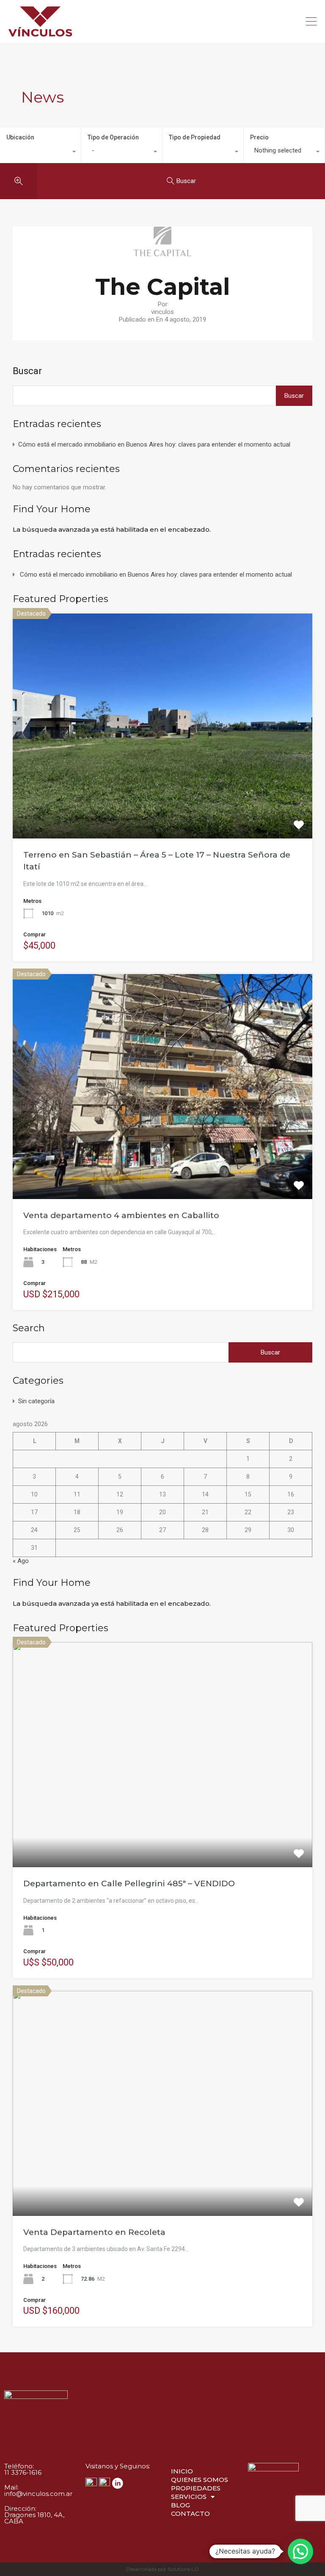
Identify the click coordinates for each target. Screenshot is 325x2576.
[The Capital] (162, 253)
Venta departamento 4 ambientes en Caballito (121, 1215)
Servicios (189, 2497)
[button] (300, 2551)
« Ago (21, 1561)
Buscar (27, 371)
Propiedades (196, 2488)
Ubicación (20, 137)
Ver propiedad (163, 793)
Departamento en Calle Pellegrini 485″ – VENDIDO (129, 1883)
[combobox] (40, 153)
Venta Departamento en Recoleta (94, 2232)
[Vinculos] (40, 33)
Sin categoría (36, 1401)
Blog (180, 2505)
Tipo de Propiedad (195, 137)
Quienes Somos (200, 2480)
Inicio (182, 2471)
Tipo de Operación (113, 137)
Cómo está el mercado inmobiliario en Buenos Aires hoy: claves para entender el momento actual (154, 444)
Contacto (190, 2514)
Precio (259, 137)
